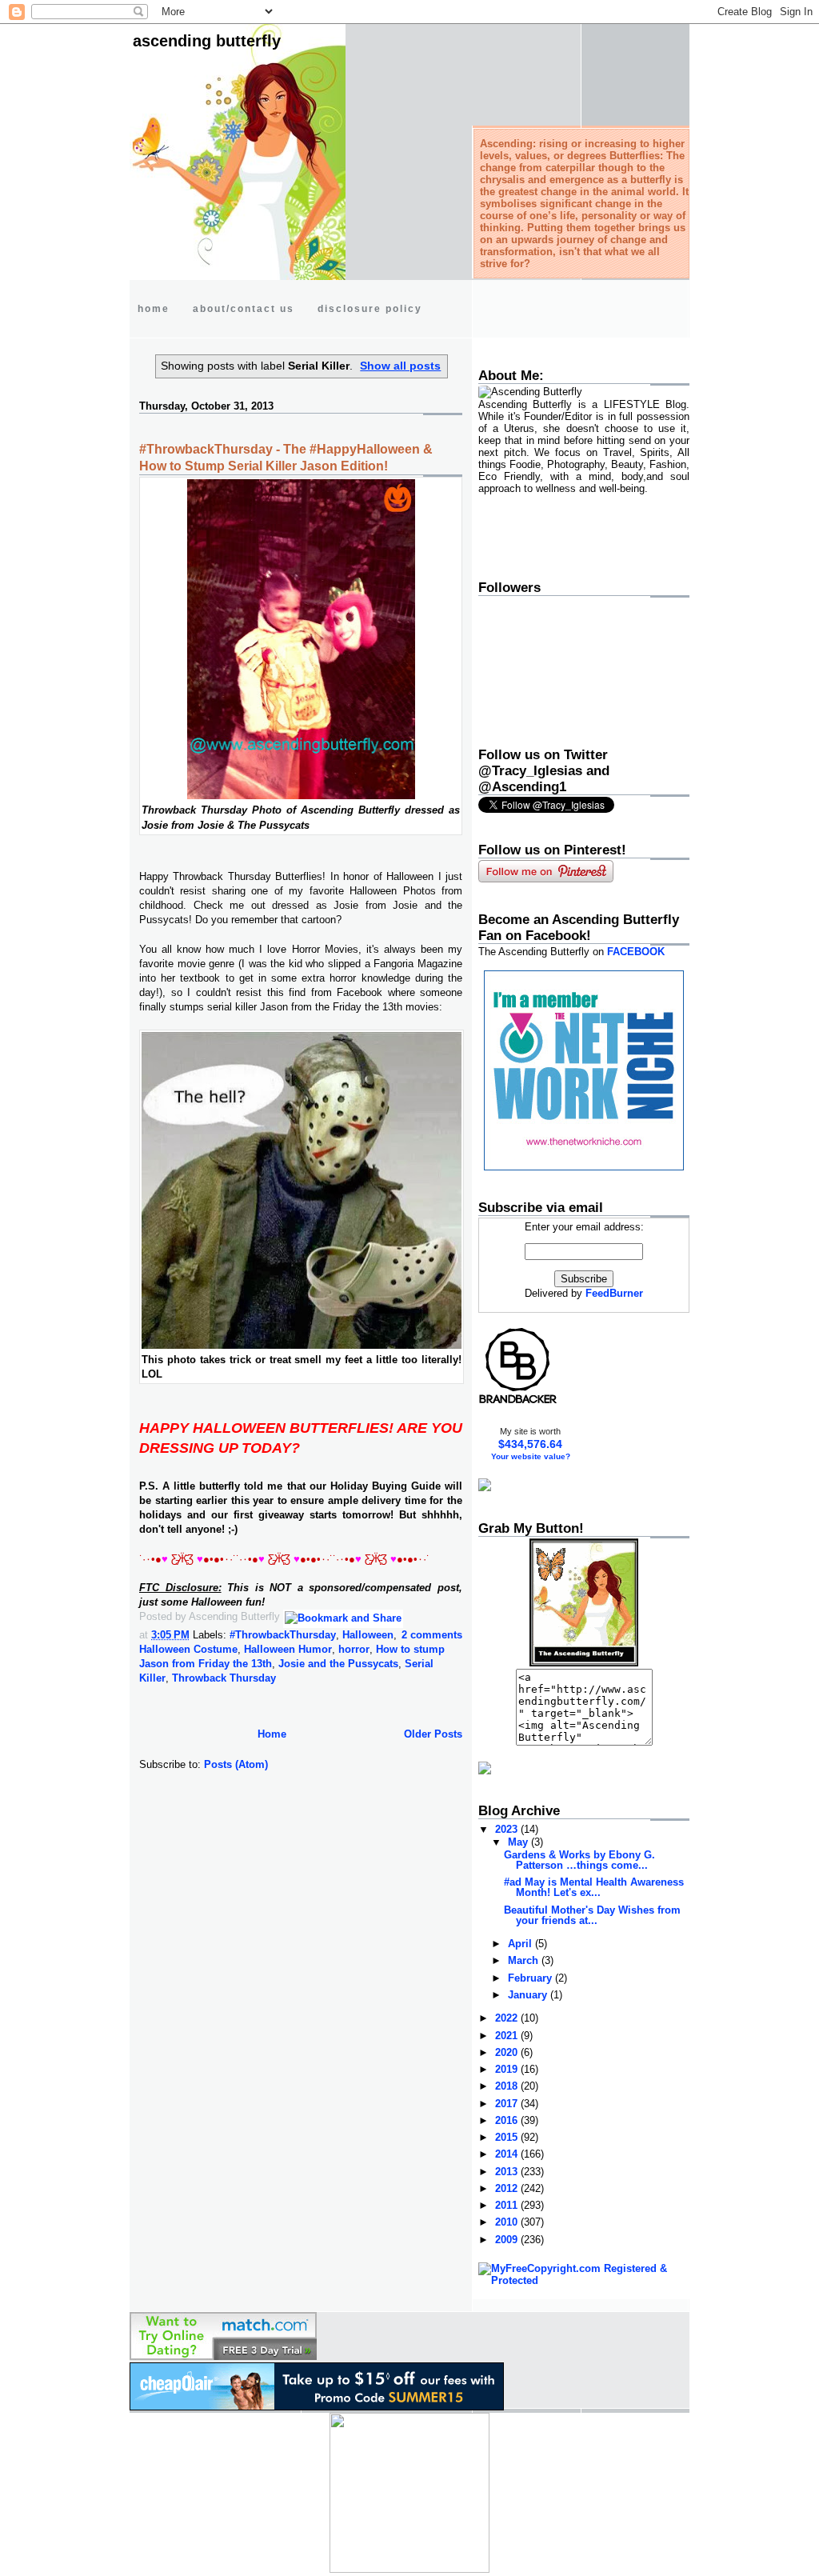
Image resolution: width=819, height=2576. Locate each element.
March (525, 1960)
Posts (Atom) (236, 1764)
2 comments (432, 1635)
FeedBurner (614, 1293)
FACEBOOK (636, 952)
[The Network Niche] (584, 1167)
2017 (508, 2104)
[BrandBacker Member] (518, 1403)
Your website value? (531, 1456)
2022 (508, 2018)
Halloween (368, 1635)
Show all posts (400, 366)
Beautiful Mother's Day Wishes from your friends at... (592, 1915)
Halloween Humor (288, 1649)
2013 (508, 2172)
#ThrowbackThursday (283, 1635)
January (529, 1995)
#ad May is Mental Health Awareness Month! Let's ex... (594, 1887)
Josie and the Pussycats (338, 1664)
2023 (508, 1829)
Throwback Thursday (224, 1678)
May (519, 1842)
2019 (508, 2069)
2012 (508, 2188)
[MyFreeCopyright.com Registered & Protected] (584, 2280)
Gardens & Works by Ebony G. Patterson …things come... (579, 1860)
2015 (508, 2137)
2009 (508, 2240)
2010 (508, 2222)
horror (354, 1649)
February (531, 1978)
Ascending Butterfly (207, 41)
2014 (508, 2154)
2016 (508, 2120)
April (521, 1944)
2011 (508, 2205)
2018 (508, 2086)
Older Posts (433, 1734)
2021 (508, 2036)
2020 (508, 2052)
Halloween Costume (188, 1649)
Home (272, 1734)
